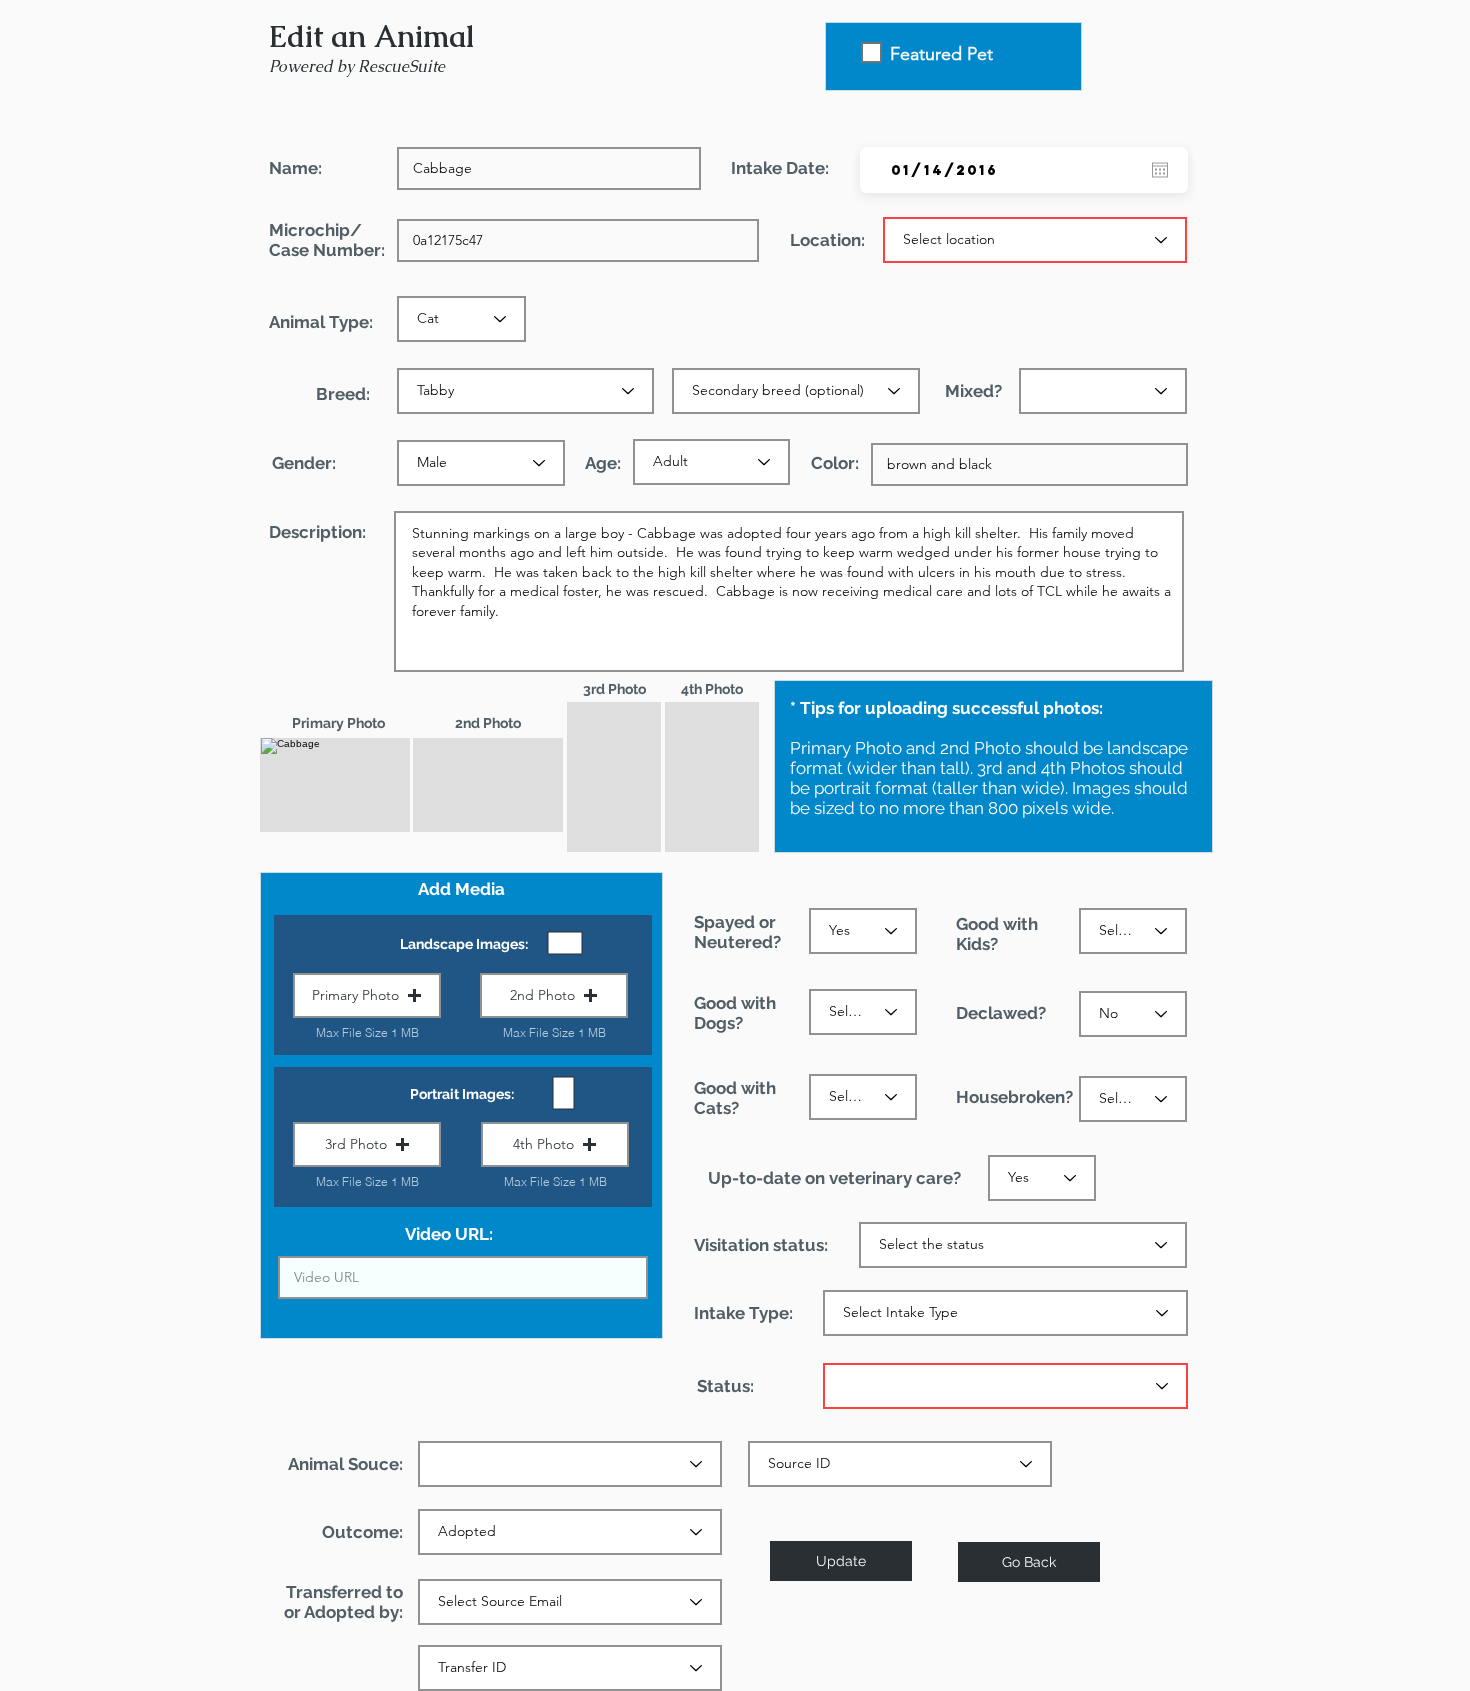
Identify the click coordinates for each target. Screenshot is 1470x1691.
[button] (367, 995)
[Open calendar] (1160, 170)
